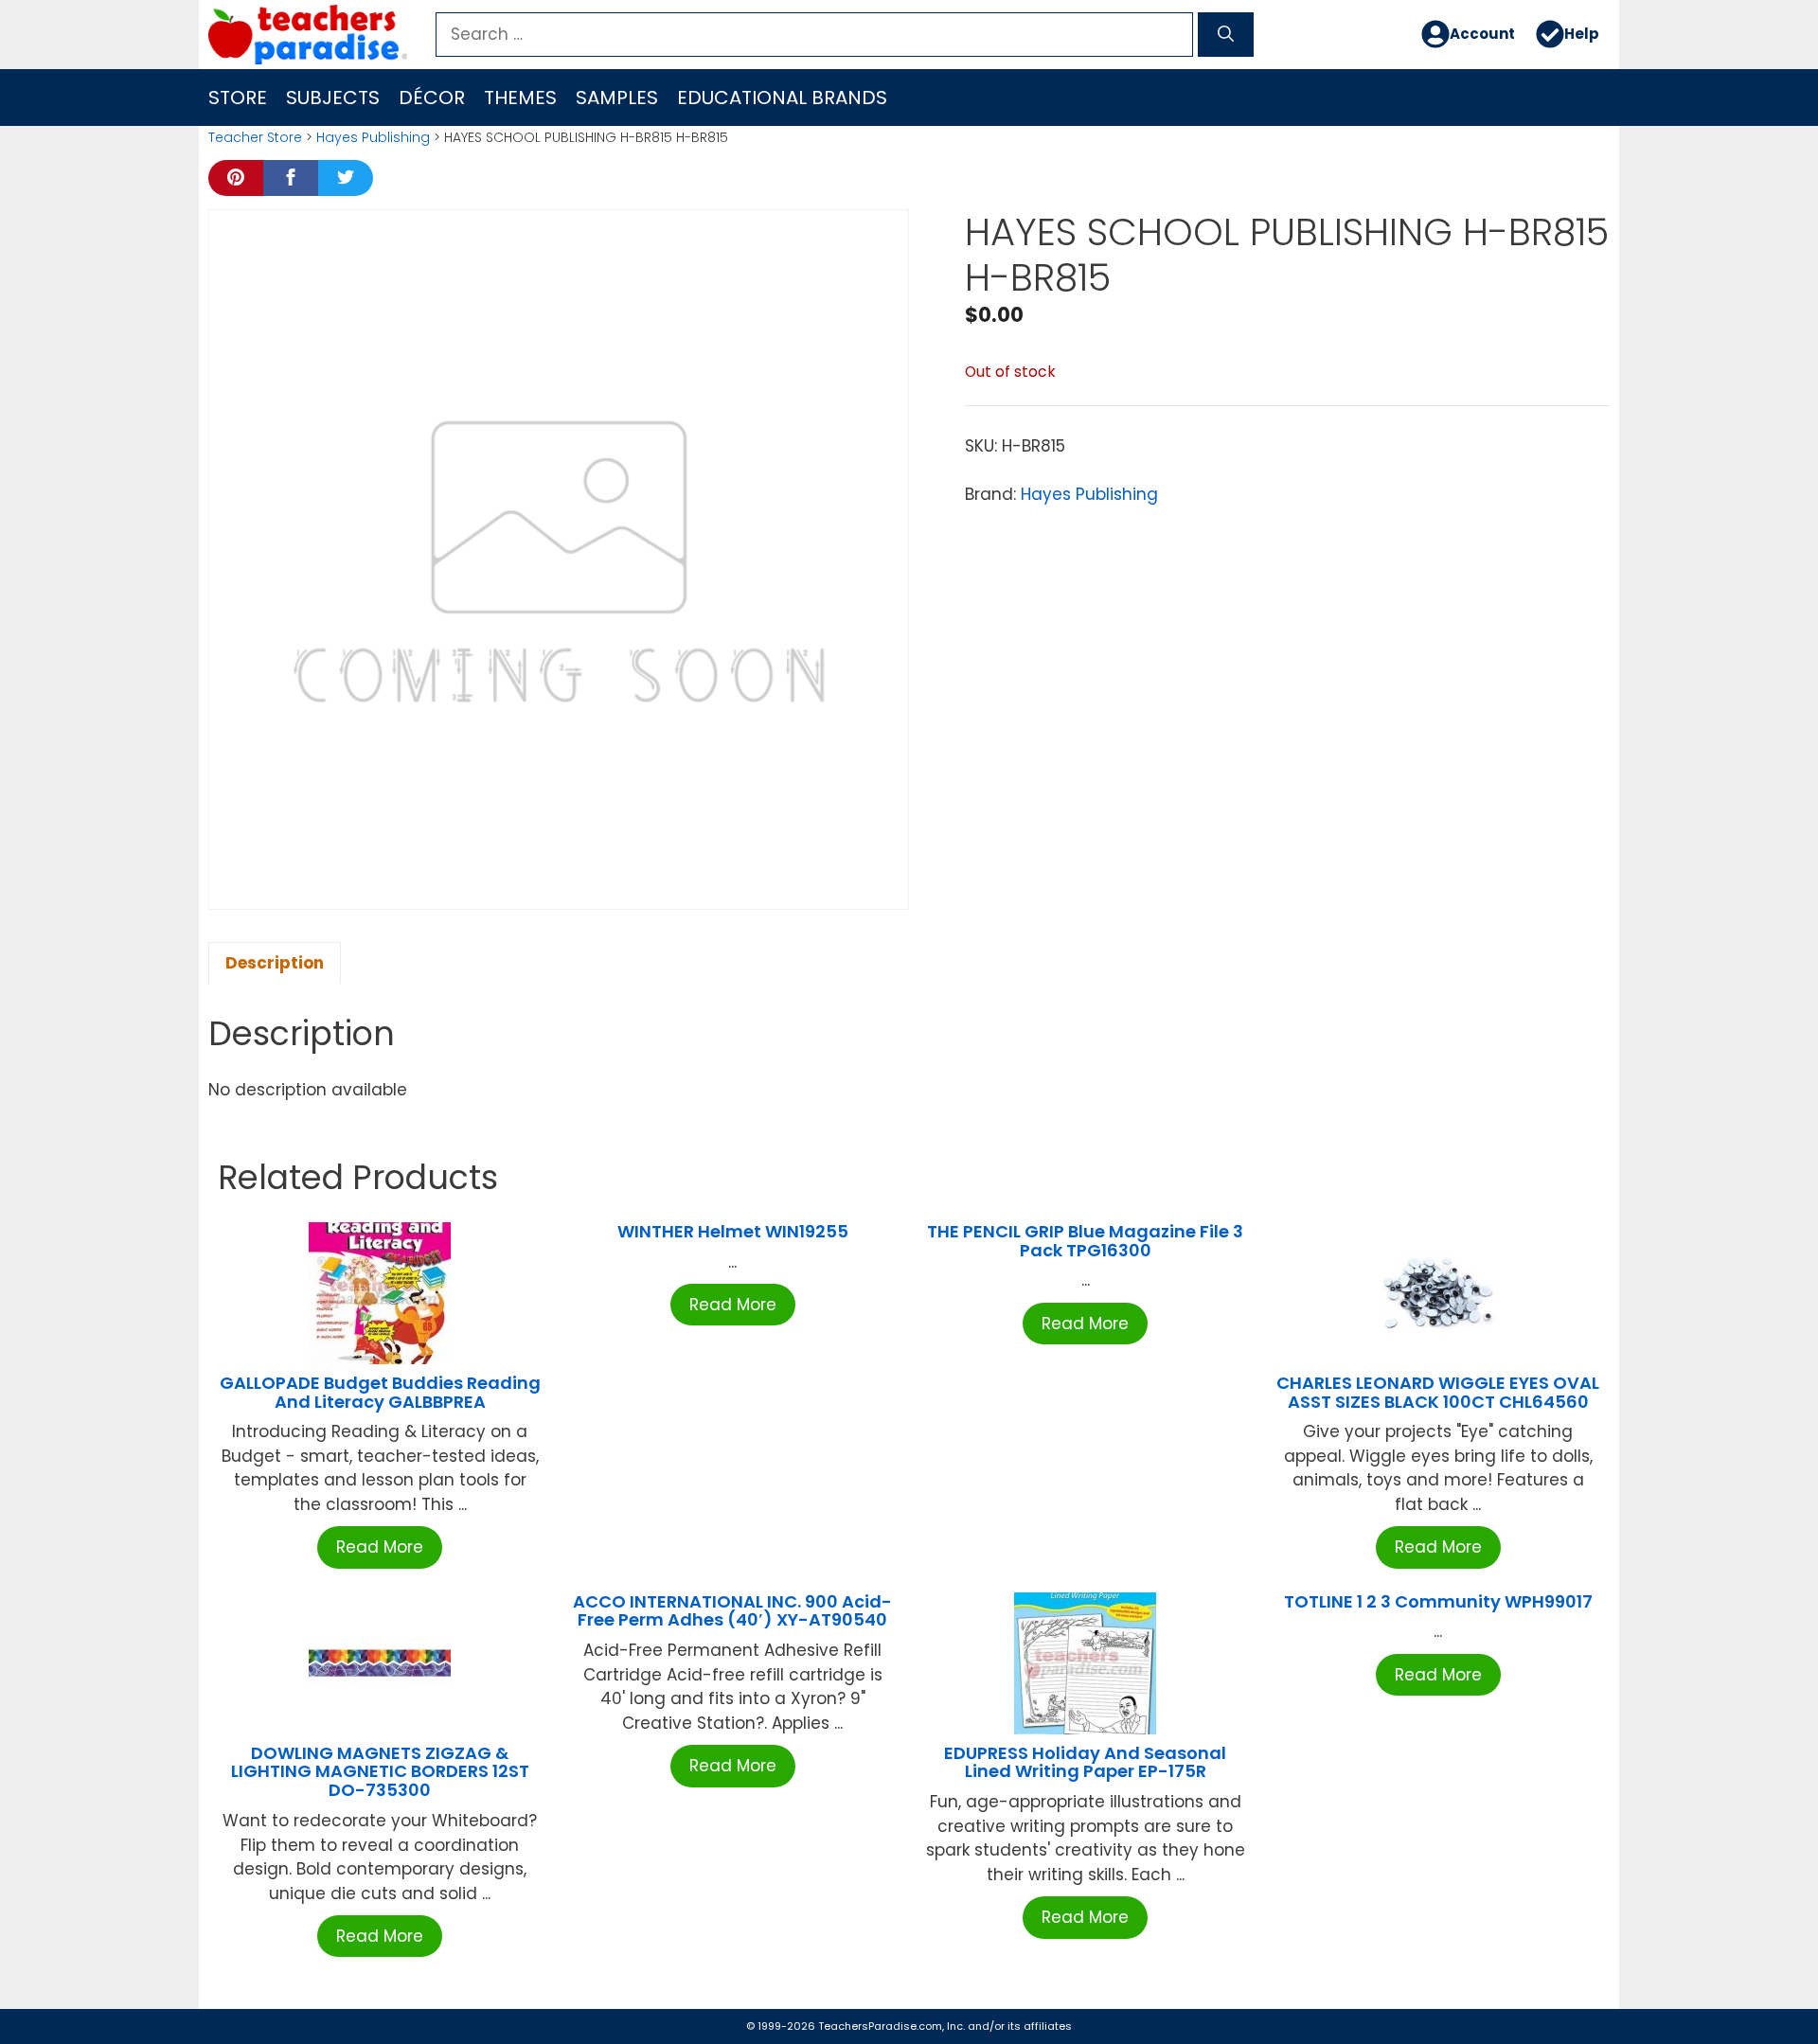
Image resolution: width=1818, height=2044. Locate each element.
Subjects (333, 98)
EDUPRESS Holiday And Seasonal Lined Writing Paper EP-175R (1085, 1762)
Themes (520, 98)
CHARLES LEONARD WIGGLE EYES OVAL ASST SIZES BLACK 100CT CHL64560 (1438, 1392)
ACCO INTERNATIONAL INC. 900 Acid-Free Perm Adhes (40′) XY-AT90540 (732, 1611)
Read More (380, 1547)
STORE (238, 98)
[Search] (1226, 35)
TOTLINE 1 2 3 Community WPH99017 (1438, 1601)
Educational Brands (782, 98)
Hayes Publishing (373, 137)
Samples (617, 98)
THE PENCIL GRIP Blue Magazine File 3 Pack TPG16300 (1085, 1241)
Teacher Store (255, 137)
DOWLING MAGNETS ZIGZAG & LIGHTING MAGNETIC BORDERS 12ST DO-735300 (380, 1772)
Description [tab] (275, 963)
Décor (432, 98)
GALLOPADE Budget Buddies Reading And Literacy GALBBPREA (380, 1392)
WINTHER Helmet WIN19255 (733, 1231)
